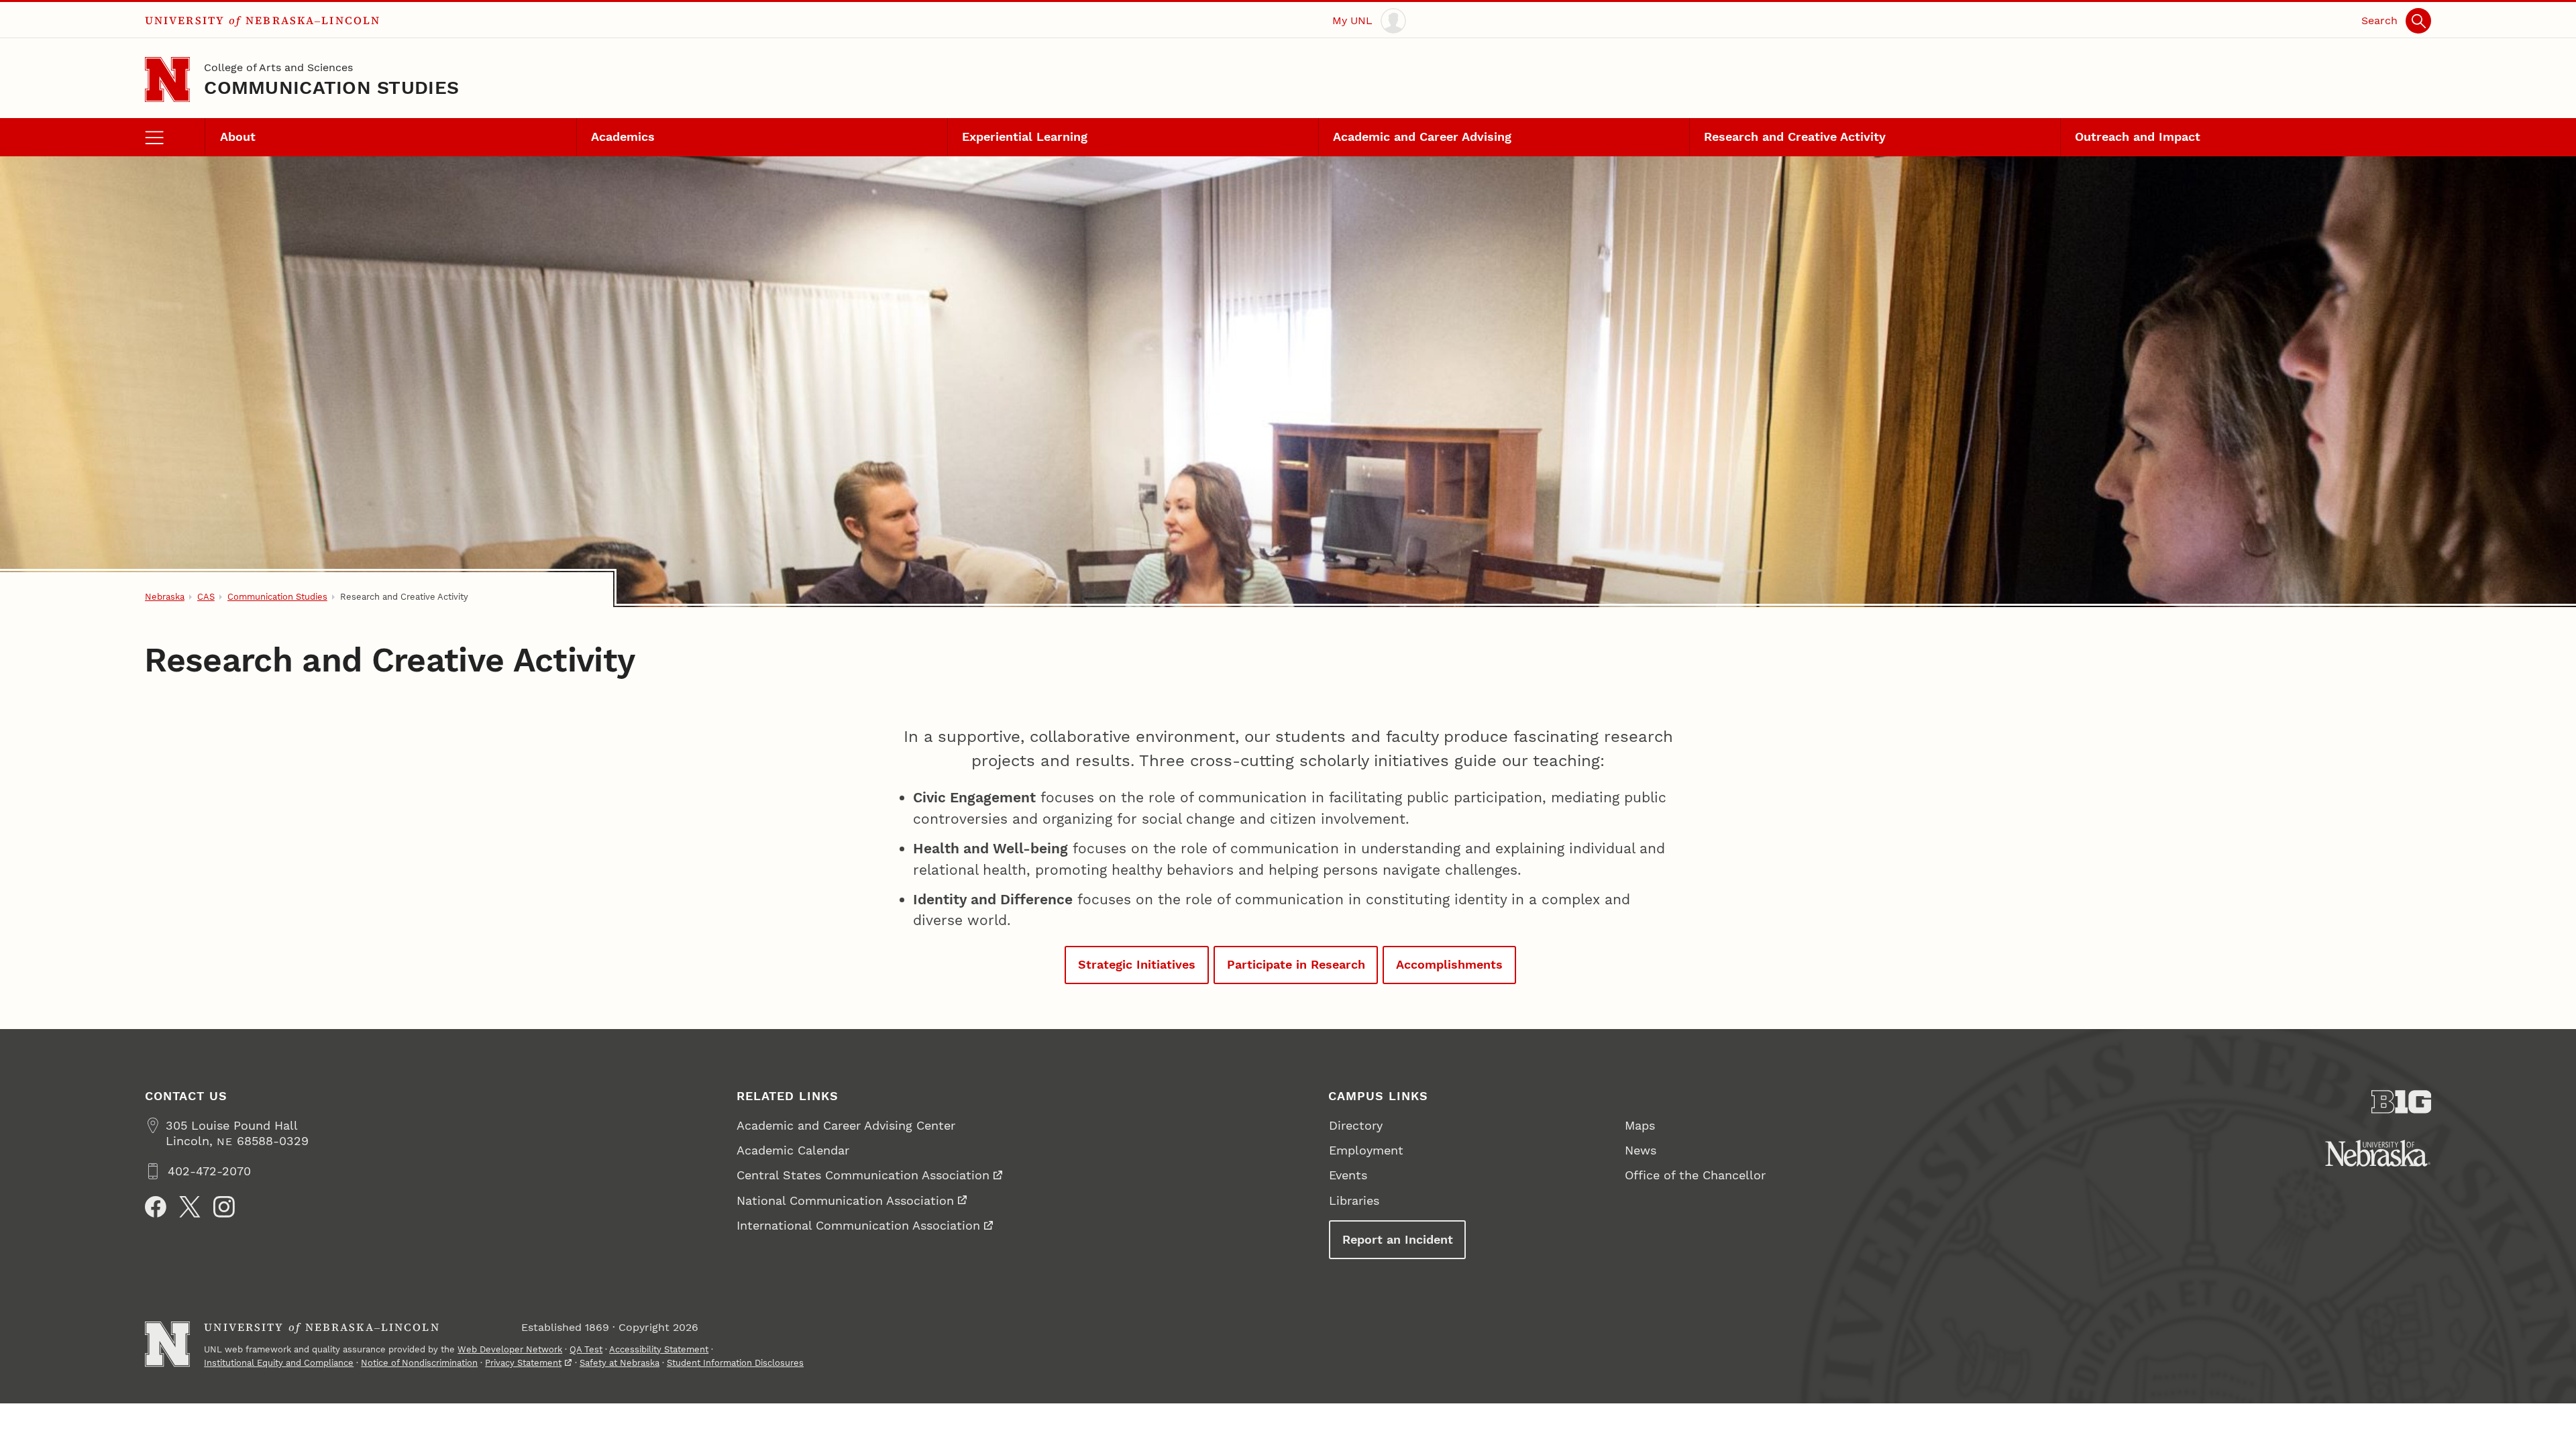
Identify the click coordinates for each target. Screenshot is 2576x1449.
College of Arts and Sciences (278, 67)
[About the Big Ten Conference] (2402, 1102)
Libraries (1354, 1200)
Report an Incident (1398, 1239)
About (238, 137)
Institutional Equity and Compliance (279, 1363)
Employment (1366, 1150)
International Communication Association (858, 1225)
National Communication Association (845, 1200)
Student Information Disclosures (735, 1363)
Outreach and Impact (2138, 137)
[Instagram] (224, 1207)
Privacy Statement (523, 1363)
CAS (206, 597)
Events (1348, 1175)
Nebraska (165, 597)
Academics (623, 137)
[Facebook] (156, 1207)
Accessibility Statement (659, 1349)
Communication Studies (331, 88)
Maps (1640, 1125)
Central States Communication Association (863, 1175)
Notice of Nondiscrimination (419, 1363)
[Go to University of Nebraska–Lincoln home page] (167, 79)
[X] (190, 1207)
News (1641, 1150)
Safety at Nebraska (620, 1363)
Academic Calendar (793, 1150)
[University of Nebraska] (2378, 1153)
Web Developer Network (510, 1349)
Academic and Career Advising (1422, 137)
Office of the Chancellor (1695, 1175)
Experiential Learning (1025, 137)
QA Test (586, 1349)
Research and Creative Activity (1795, 137)
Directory (1356, 1125)
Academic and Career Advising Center (846, 1125)
